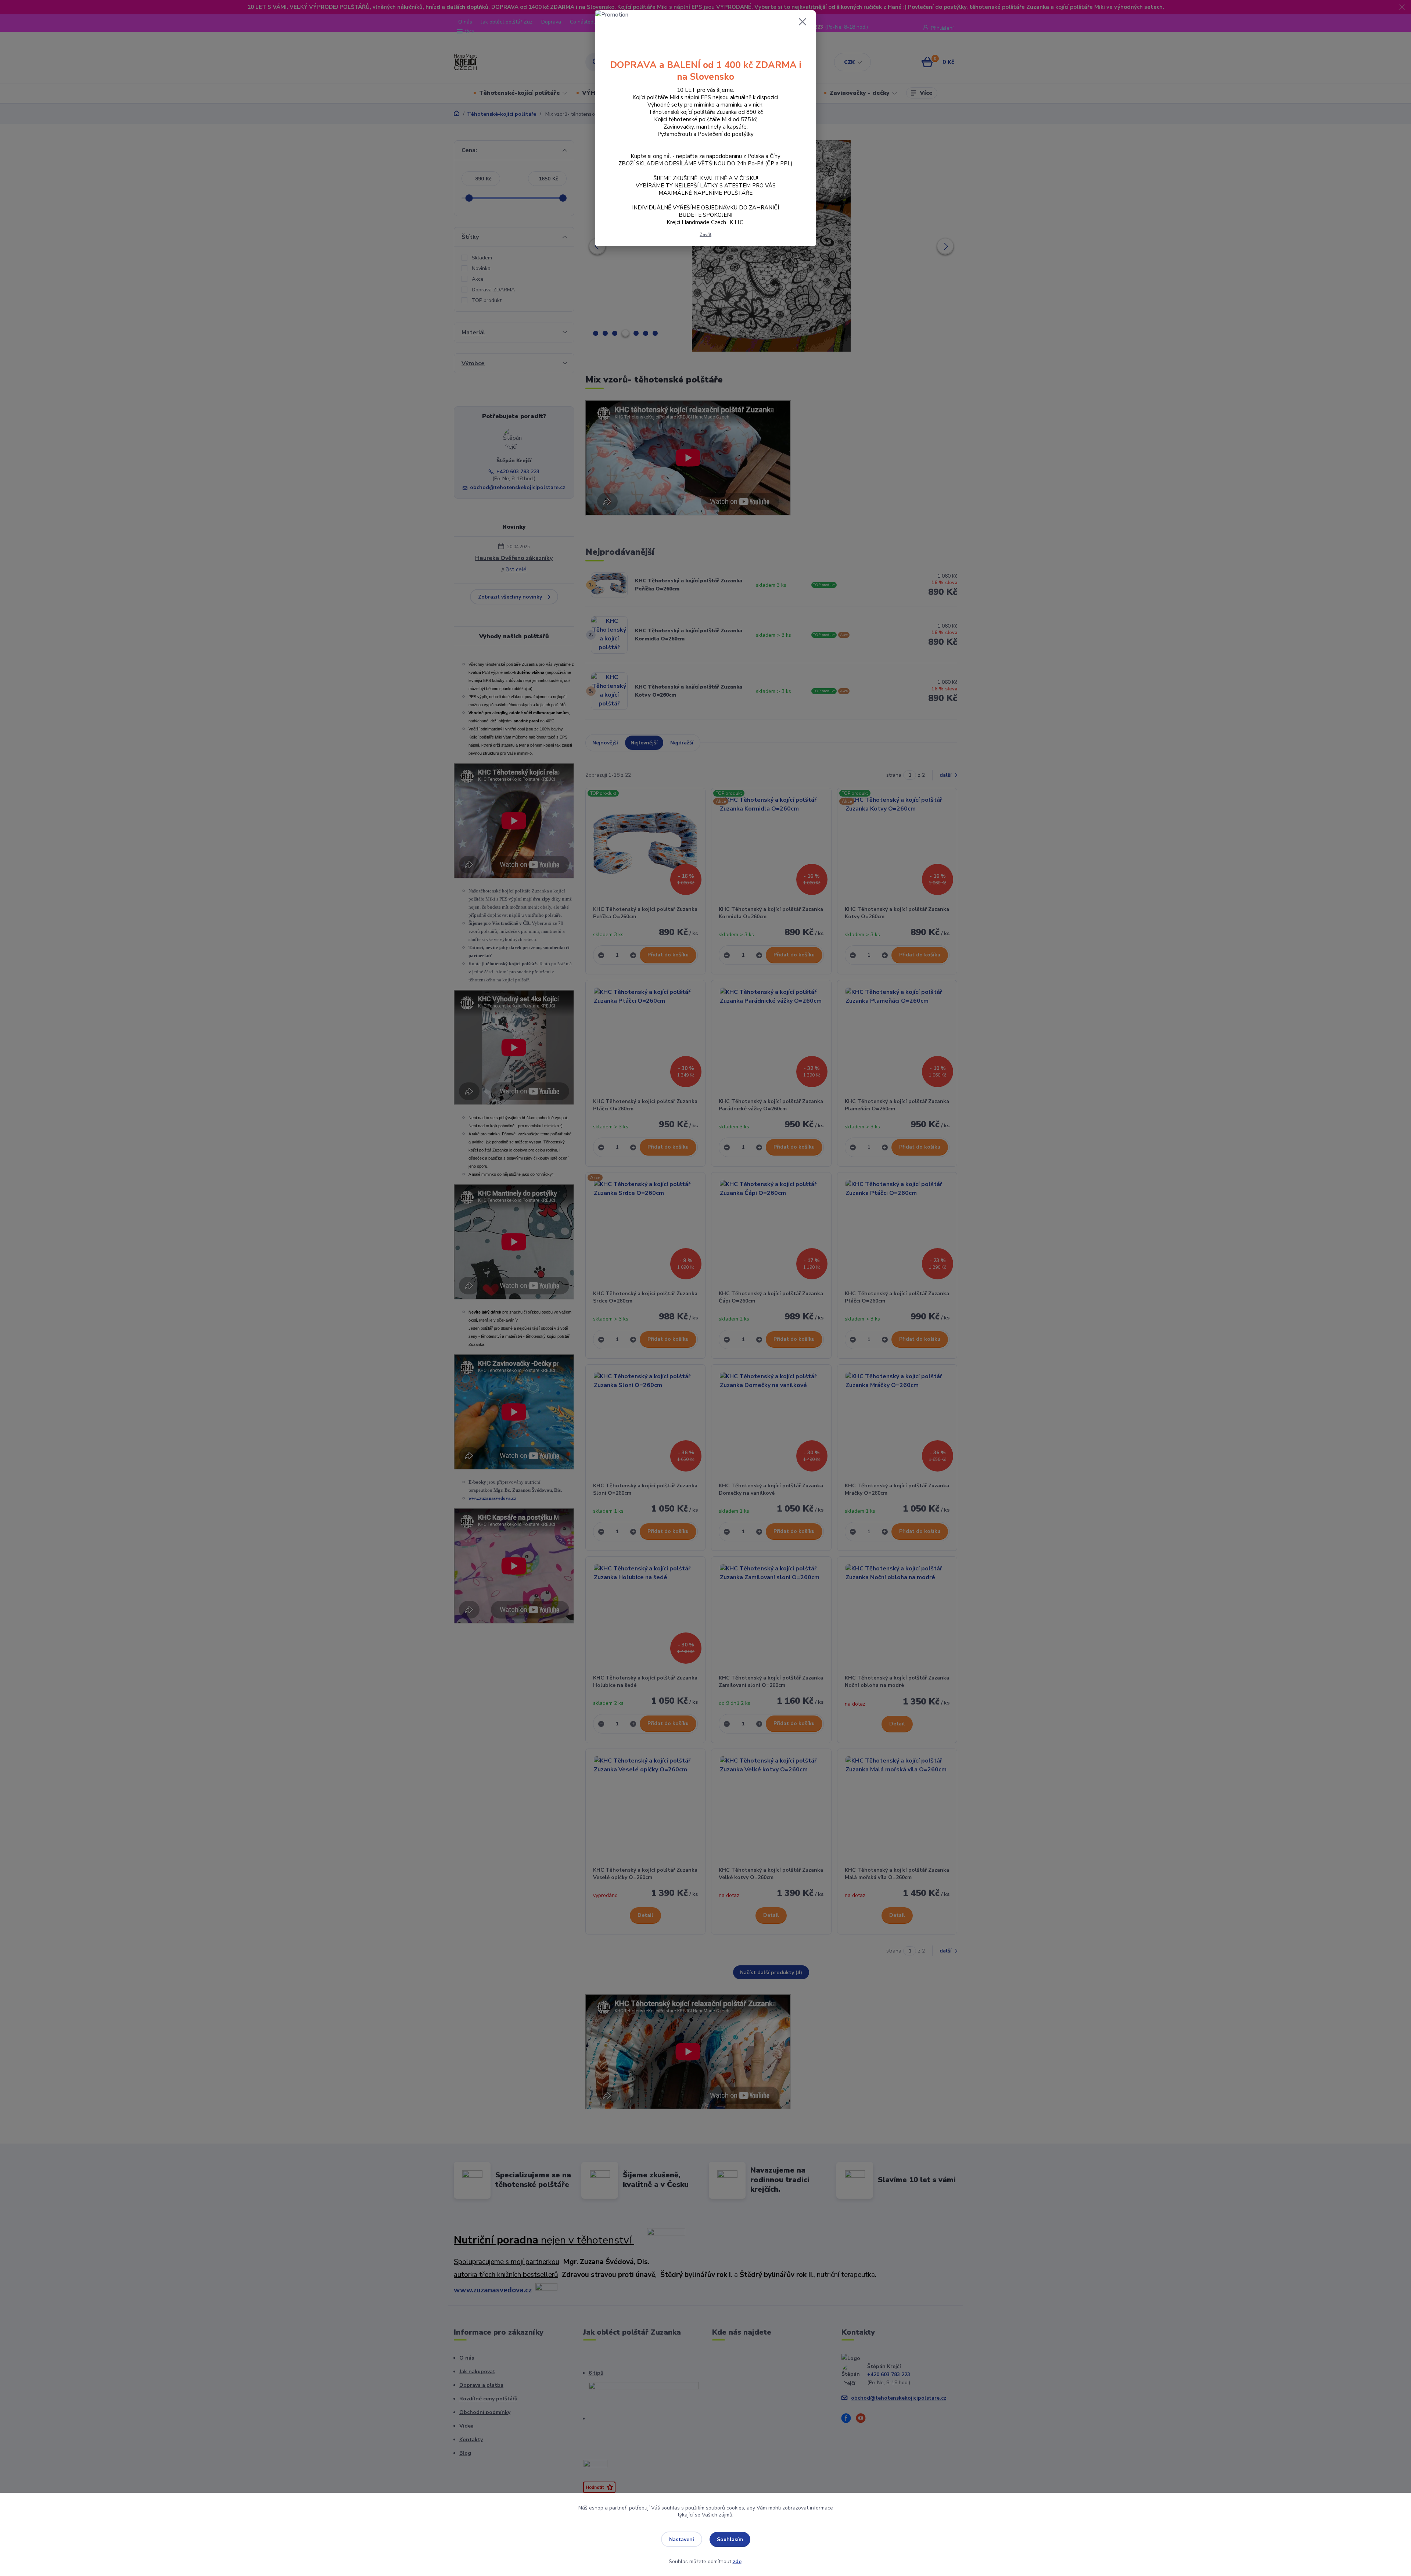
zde (737, 2561)
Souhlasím (730, 2539)
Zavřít (705, 234)
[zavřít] (803, 22)
